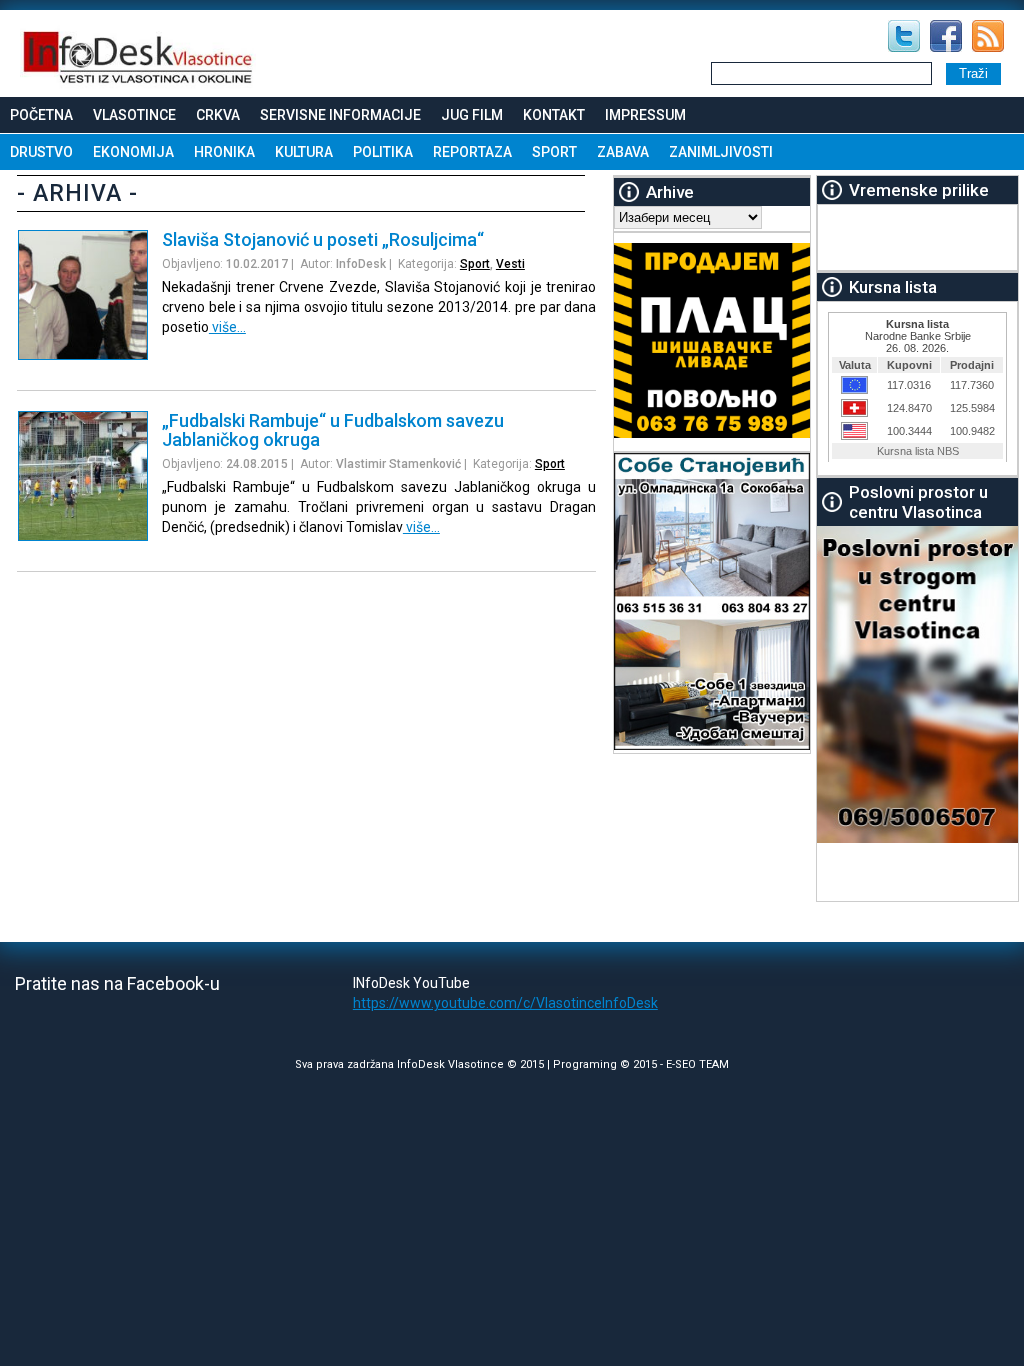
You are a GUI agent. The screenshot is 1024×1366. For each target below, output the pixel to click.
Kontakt (554, 115)
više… (227, 327)
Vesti (510, 264)
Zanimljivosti (721, 152)
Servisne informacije (340, 115)
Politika (383, 152)
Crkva (218, 115)
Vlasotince (134, 115)
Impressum (645, 115)
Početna (41, 115)
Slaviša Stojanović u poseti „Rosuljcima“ (323, 239)
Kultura (304, 152)
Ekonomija (133, 152)
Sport (554, 152)
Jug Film (472, 115)
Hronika (224, 152)
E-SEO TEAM (697, 1064)
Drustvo (41, 152)
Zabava (623, 152)
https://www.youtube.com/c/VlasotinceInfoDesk (505, 1003)
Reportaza (472, 152)
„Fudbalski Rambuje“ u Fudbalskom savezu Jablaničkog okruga (333, 430)
